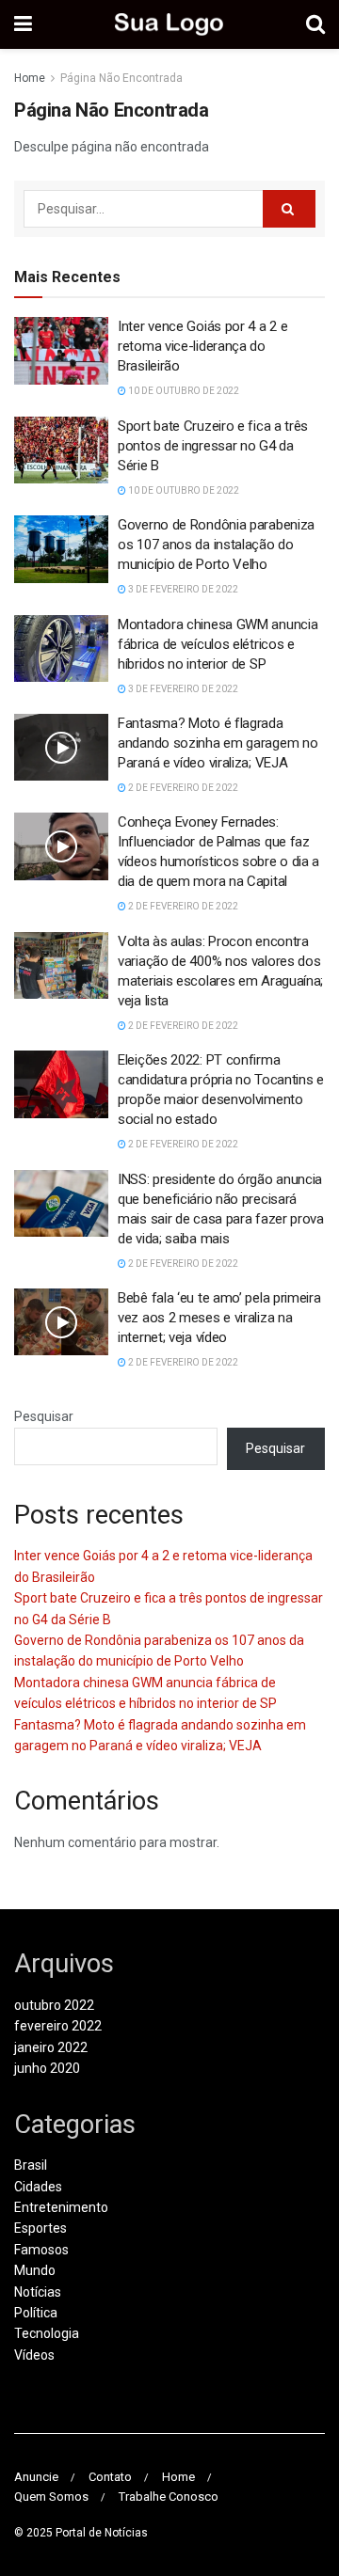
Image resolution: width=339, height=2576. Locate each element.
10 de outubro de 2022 (183, 391)
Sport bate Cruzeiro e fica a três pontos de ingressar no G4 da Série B (213, 446)
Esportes (40, 2228)
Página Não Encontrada (121, 78)
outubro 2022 (54, 2005)
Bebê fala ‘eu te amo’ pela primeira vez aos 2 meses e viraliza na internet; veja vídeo (219, 1318)
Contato (110, 2477)
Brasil (31, 2165)
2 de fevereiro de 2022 (182, 788)
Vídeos (34, 2355)
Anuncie (36, 2477)
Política (36, 2313)
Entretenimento (61, 2207)
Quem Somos (51, 2497)
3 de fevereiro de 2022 (182, 589)
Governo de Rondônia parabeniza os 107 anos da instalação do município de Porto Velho (216, 545)
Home (30, 78)
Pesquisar (44, 1416)
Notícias (38, 2292)
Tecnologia (47, 2333)
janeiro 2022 (51, 2047)
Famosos (41, 2250)
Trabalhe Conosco (169, 2497)
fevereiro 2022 (58, 2026)
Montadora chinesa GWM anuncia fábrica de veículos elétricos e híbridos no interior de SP (218, 644)
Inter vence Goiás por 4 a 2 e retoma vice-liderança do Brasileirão (202, 346)
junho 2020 (47, 2068)
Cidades (38, 2187)
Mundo (35, 2270)
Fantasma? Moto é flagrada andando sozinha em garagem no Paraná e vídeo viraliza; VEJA (218, 743)
